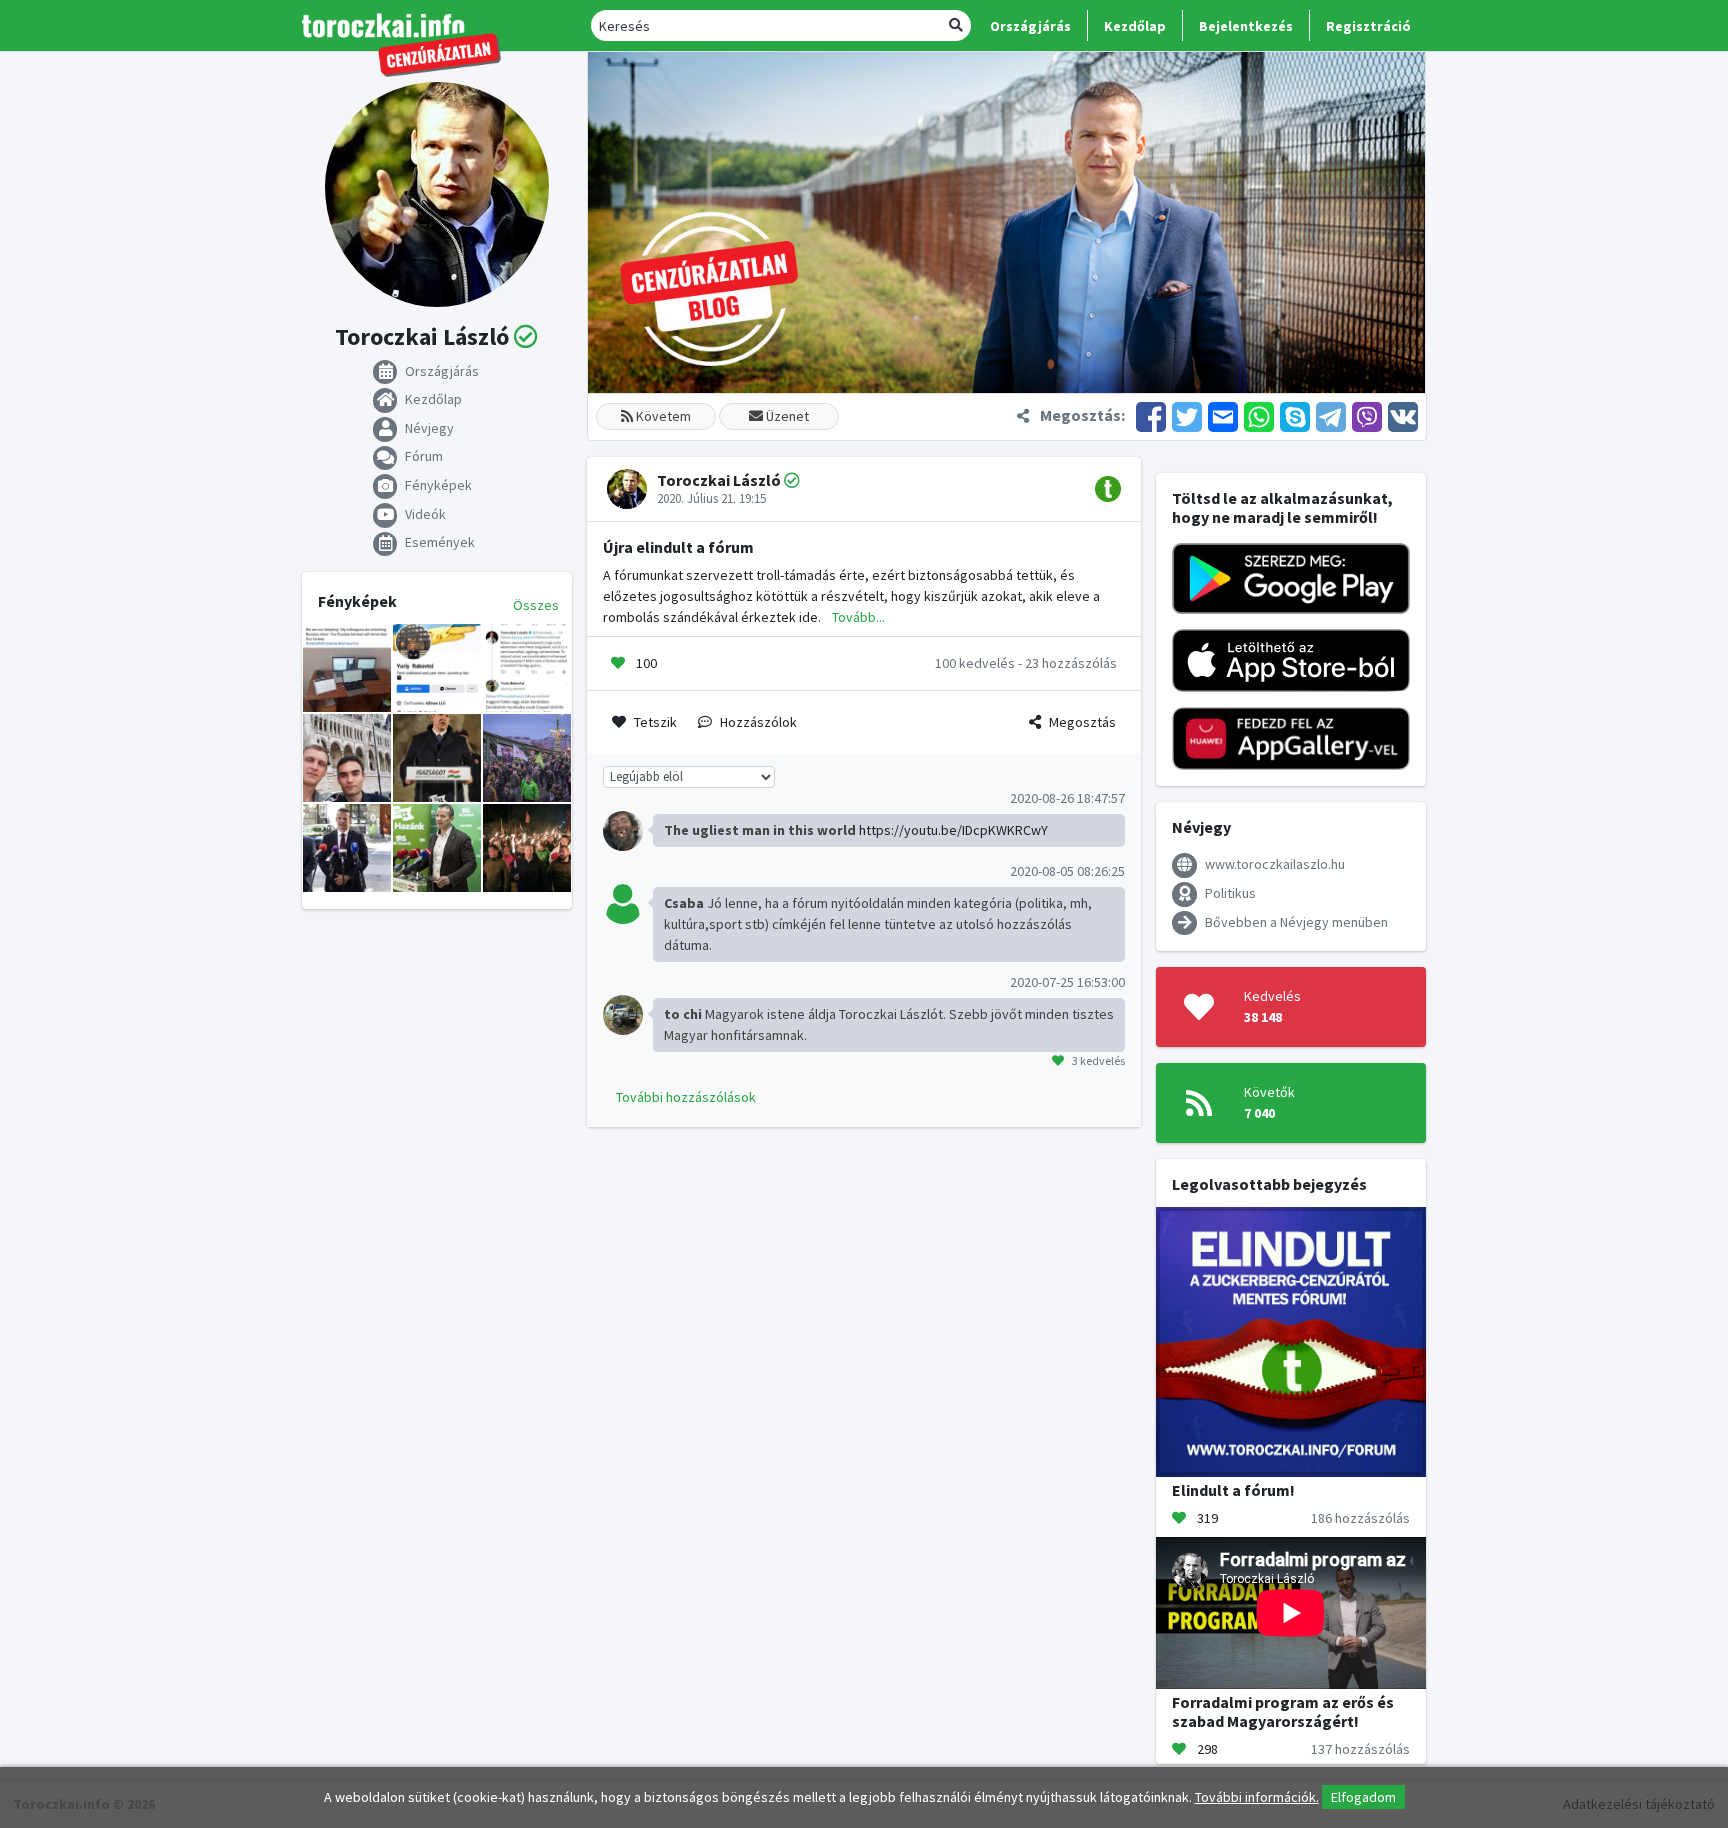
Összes (536, 605)
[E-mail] (1223, 415)
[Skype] (1295, 415)
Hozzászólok (758, 722)
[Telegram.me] (1331, 415)
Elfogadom (1363, 1797)
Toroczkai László (719, 480)
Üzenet (786, 416)
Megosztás (1082, 722)
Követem (662, 416)
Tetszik (655, 722)
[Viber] (1367, 415)
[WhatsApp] (1259, 415)
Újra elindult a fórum (678, 547)
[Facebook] (1151, 415)
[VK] (1401, 415)
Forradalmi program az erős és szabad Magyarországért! (1283, 1711)
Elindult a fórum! (1233, 1490)
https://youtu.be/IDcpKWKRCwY (953, 830)
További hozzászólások (686, 1097)
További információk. (1257, 1797)
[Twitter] (1187, 415)
